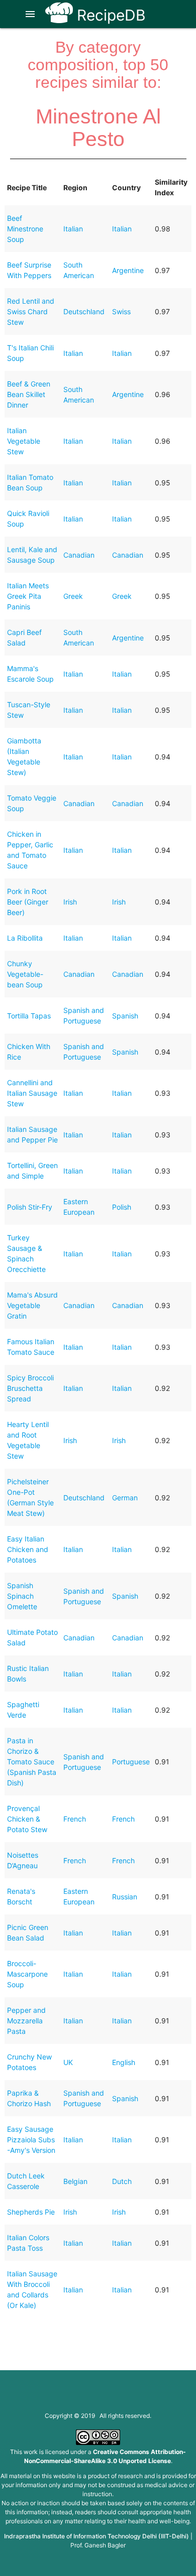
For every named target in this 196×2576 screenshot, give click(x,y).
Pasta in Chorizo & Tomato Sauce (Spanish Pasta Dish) (32, 1762)
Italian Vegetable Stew (24, 441)
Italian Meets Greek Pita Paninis (28, 596)
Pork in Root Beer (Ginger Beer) (28, 902)
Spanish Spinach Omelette (22, 1596)
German (125, 1498)
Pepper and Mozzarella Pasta (26, 2021)
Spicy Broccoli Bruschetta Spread (30, 1388)
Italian (73, 229)
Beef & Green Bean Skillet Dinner (29, 394)
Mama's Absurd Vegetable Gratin (32, 1305)
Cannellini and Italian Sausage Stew (32, 1093)
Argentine (128, 270)
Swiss (121, 311)
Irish (70, 902)
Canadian (79, 555)
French (75, 1819)
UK (68, 2062)
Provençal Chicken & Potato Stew (27, 1819)
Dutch (122, 2181)
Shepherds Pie (31, 2212)
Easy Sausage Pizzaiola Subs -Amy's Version (31, 2140)
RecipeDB (109, 15)
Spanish (125, 1016)
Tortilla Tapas (29, 1016)
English (124, 2062)
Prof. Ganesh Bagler (98, 2545)
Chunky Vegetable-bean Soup (25, 974)
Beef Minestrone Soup (25, 229)
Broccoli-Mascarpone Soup (27, 1974)
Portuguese (131, 1762)
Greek (73, 596)
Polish (122, 1207)
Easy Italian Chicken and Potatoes (28, 1549)
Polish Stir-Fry (30, 1207)
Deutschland (84, 311)
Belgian (75, 2181)
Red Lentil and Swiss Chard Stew (31, 311)
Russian (125, 1897)
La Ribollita (25, 938)
